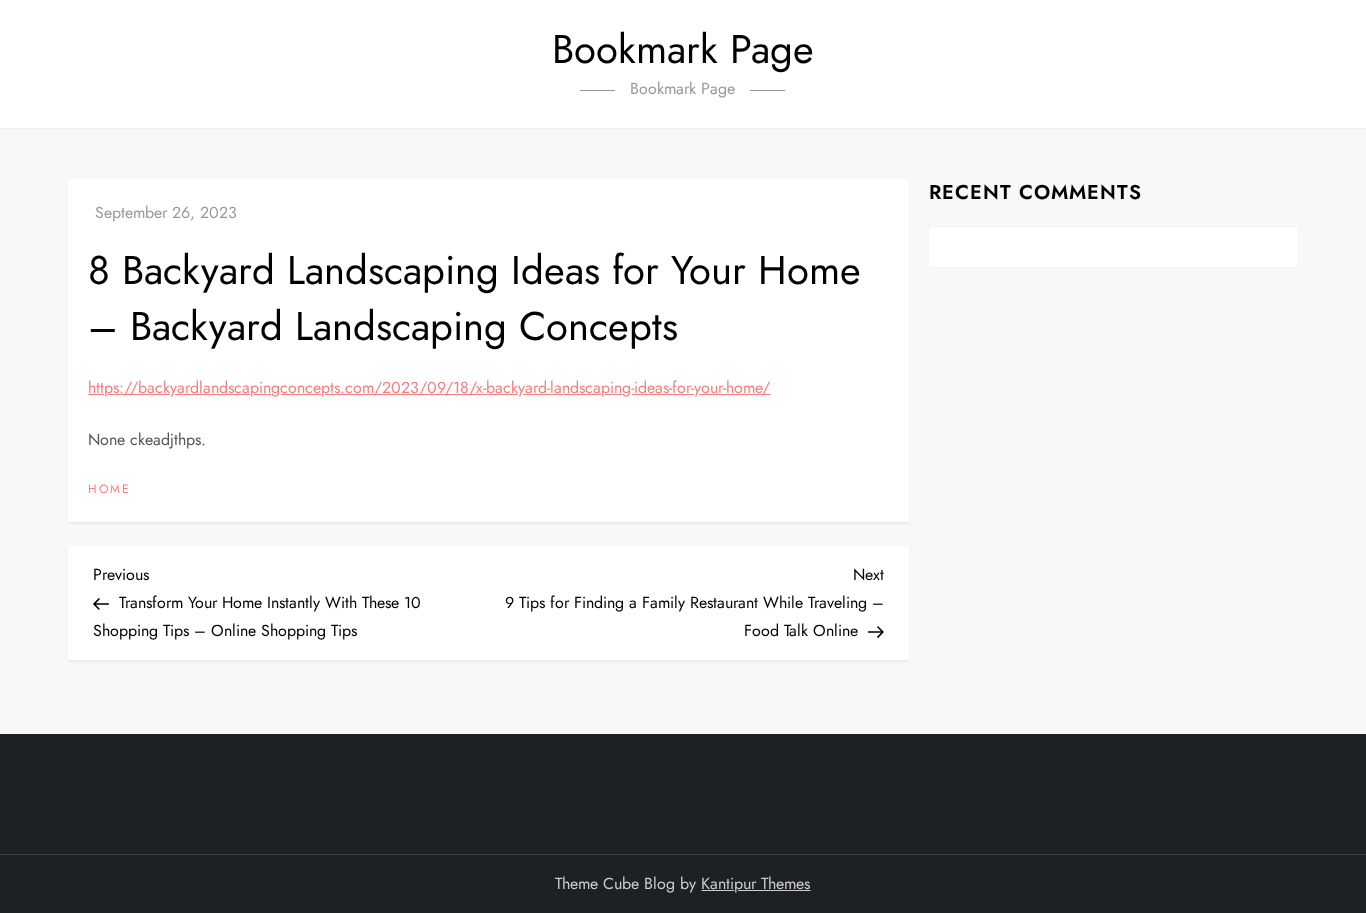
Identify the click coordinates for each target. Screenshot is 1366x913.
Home (109, 490)
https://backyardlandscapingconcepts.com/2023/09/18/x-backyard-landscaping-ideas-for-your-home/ (429, 387)
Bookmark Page (683, 49)
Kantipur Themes (755, 883)
